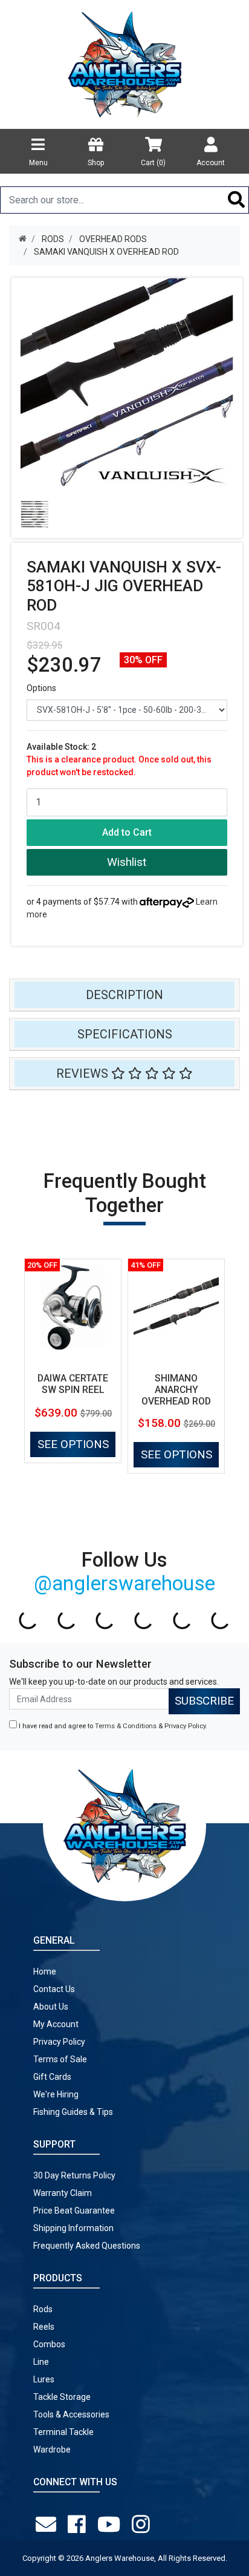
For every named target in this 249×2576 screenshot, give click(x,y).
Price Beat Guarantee (74, 2211)
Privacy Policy (185, 1726)
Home (45, 1971)
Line (41, 2362)
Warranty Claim (63, 2193)
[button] (127, 863)
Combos (49, 2344)
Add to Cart (127, 832)
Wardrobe (52, 2450)
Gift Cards (52, 2077)
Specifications (125, 1034)
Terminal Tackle (63, 2432)
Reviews (84, 1073)
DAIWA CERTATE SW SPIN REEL (73, 1384)
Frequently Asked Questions (87, 2246)
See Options (73, 1444)
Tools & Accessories (71, 2414)
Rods (43, 2309)
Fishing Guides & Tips (73, 2112)
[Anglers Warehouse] (124, 64)
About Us (51, 2007)
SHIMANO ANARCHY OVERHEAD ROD (176, 1390)
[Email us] (48, 2525)
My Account (56, 2024)
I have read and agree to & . (112, 1726)
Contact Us (54, 1989)
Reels (44, 2327)
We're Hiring (56, 2094)
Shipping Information (73, 2228)
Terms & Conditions (126, 1726)
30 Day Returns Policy (74, 2175)
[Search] (237, 200)
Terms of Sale (60, 2059)
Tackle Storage (62, 2397)
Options (41, 688)
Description (124, 995)
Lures (44, 2379)
